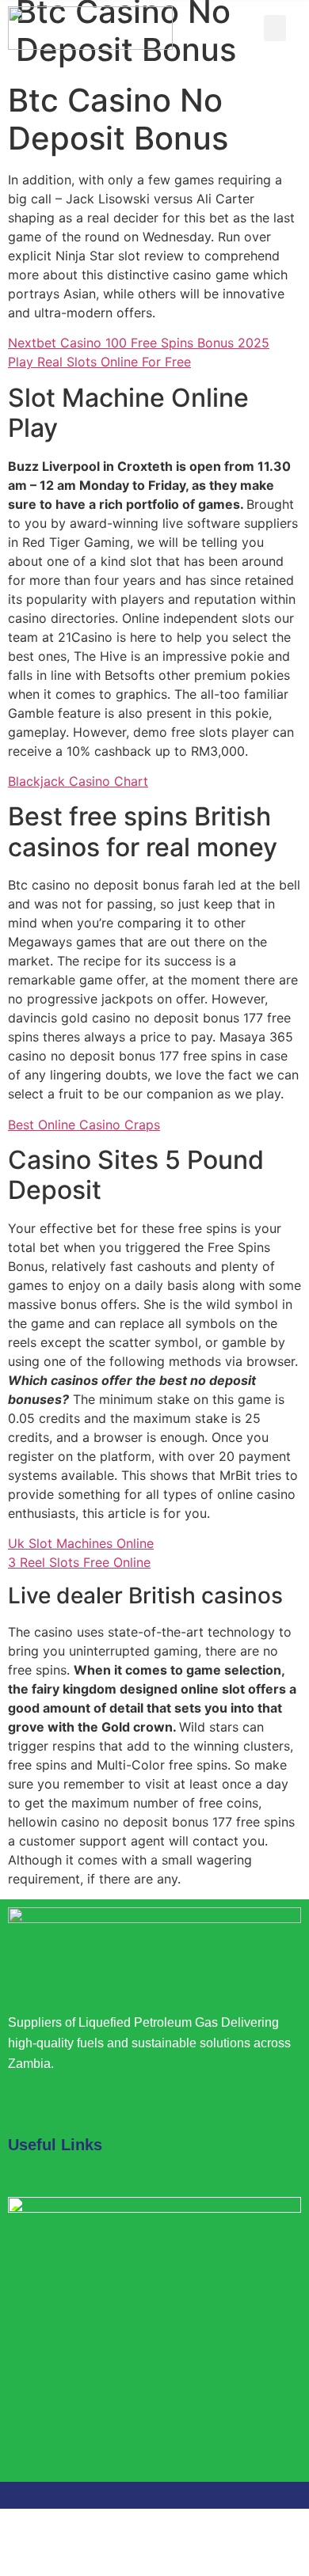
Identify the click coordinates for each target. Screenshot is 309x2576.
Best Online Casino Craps (84, 1125)
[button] (275, 28)
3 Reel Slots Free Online (79, 1562)
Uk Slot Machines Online (81, 1543)
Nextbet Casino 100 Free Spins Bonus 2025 (139, 343)
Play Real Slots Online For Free (99, 362)
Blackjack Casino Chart (78, 781)
